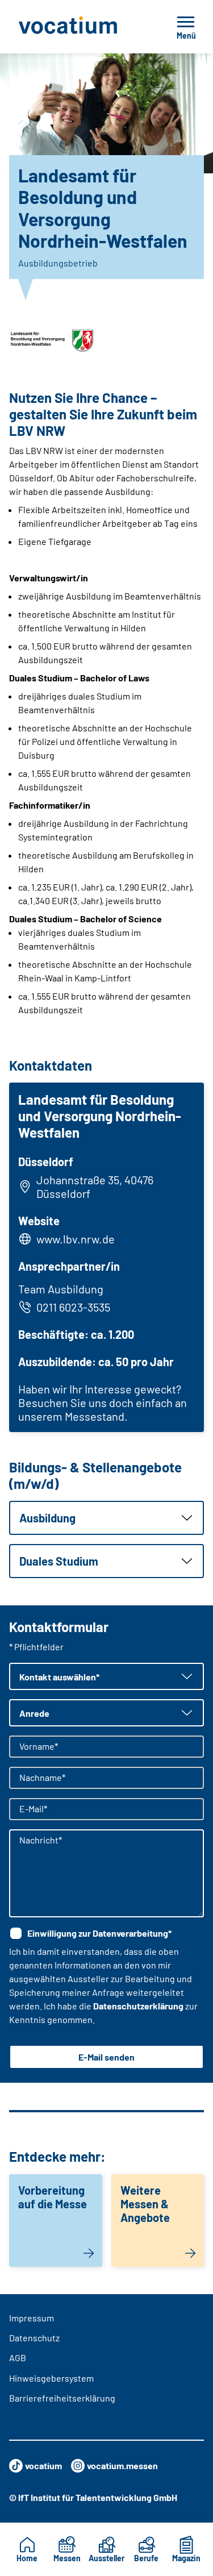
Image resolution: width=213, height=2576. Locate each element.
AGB (18, 2357)
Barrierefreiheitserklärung (62, 2398)
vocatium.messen (122, 2465)
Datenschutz (34, 2338)
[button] (106, 1518)
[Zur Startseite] (80, 27)
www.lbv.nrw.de (76, 1239)
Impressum (32, 2318)
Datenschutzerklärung (138, 2006)
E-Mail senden (106, 2057)
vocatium (43, 2465)
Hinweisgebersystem (51, 2378)
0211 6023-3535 (73, 1307)
